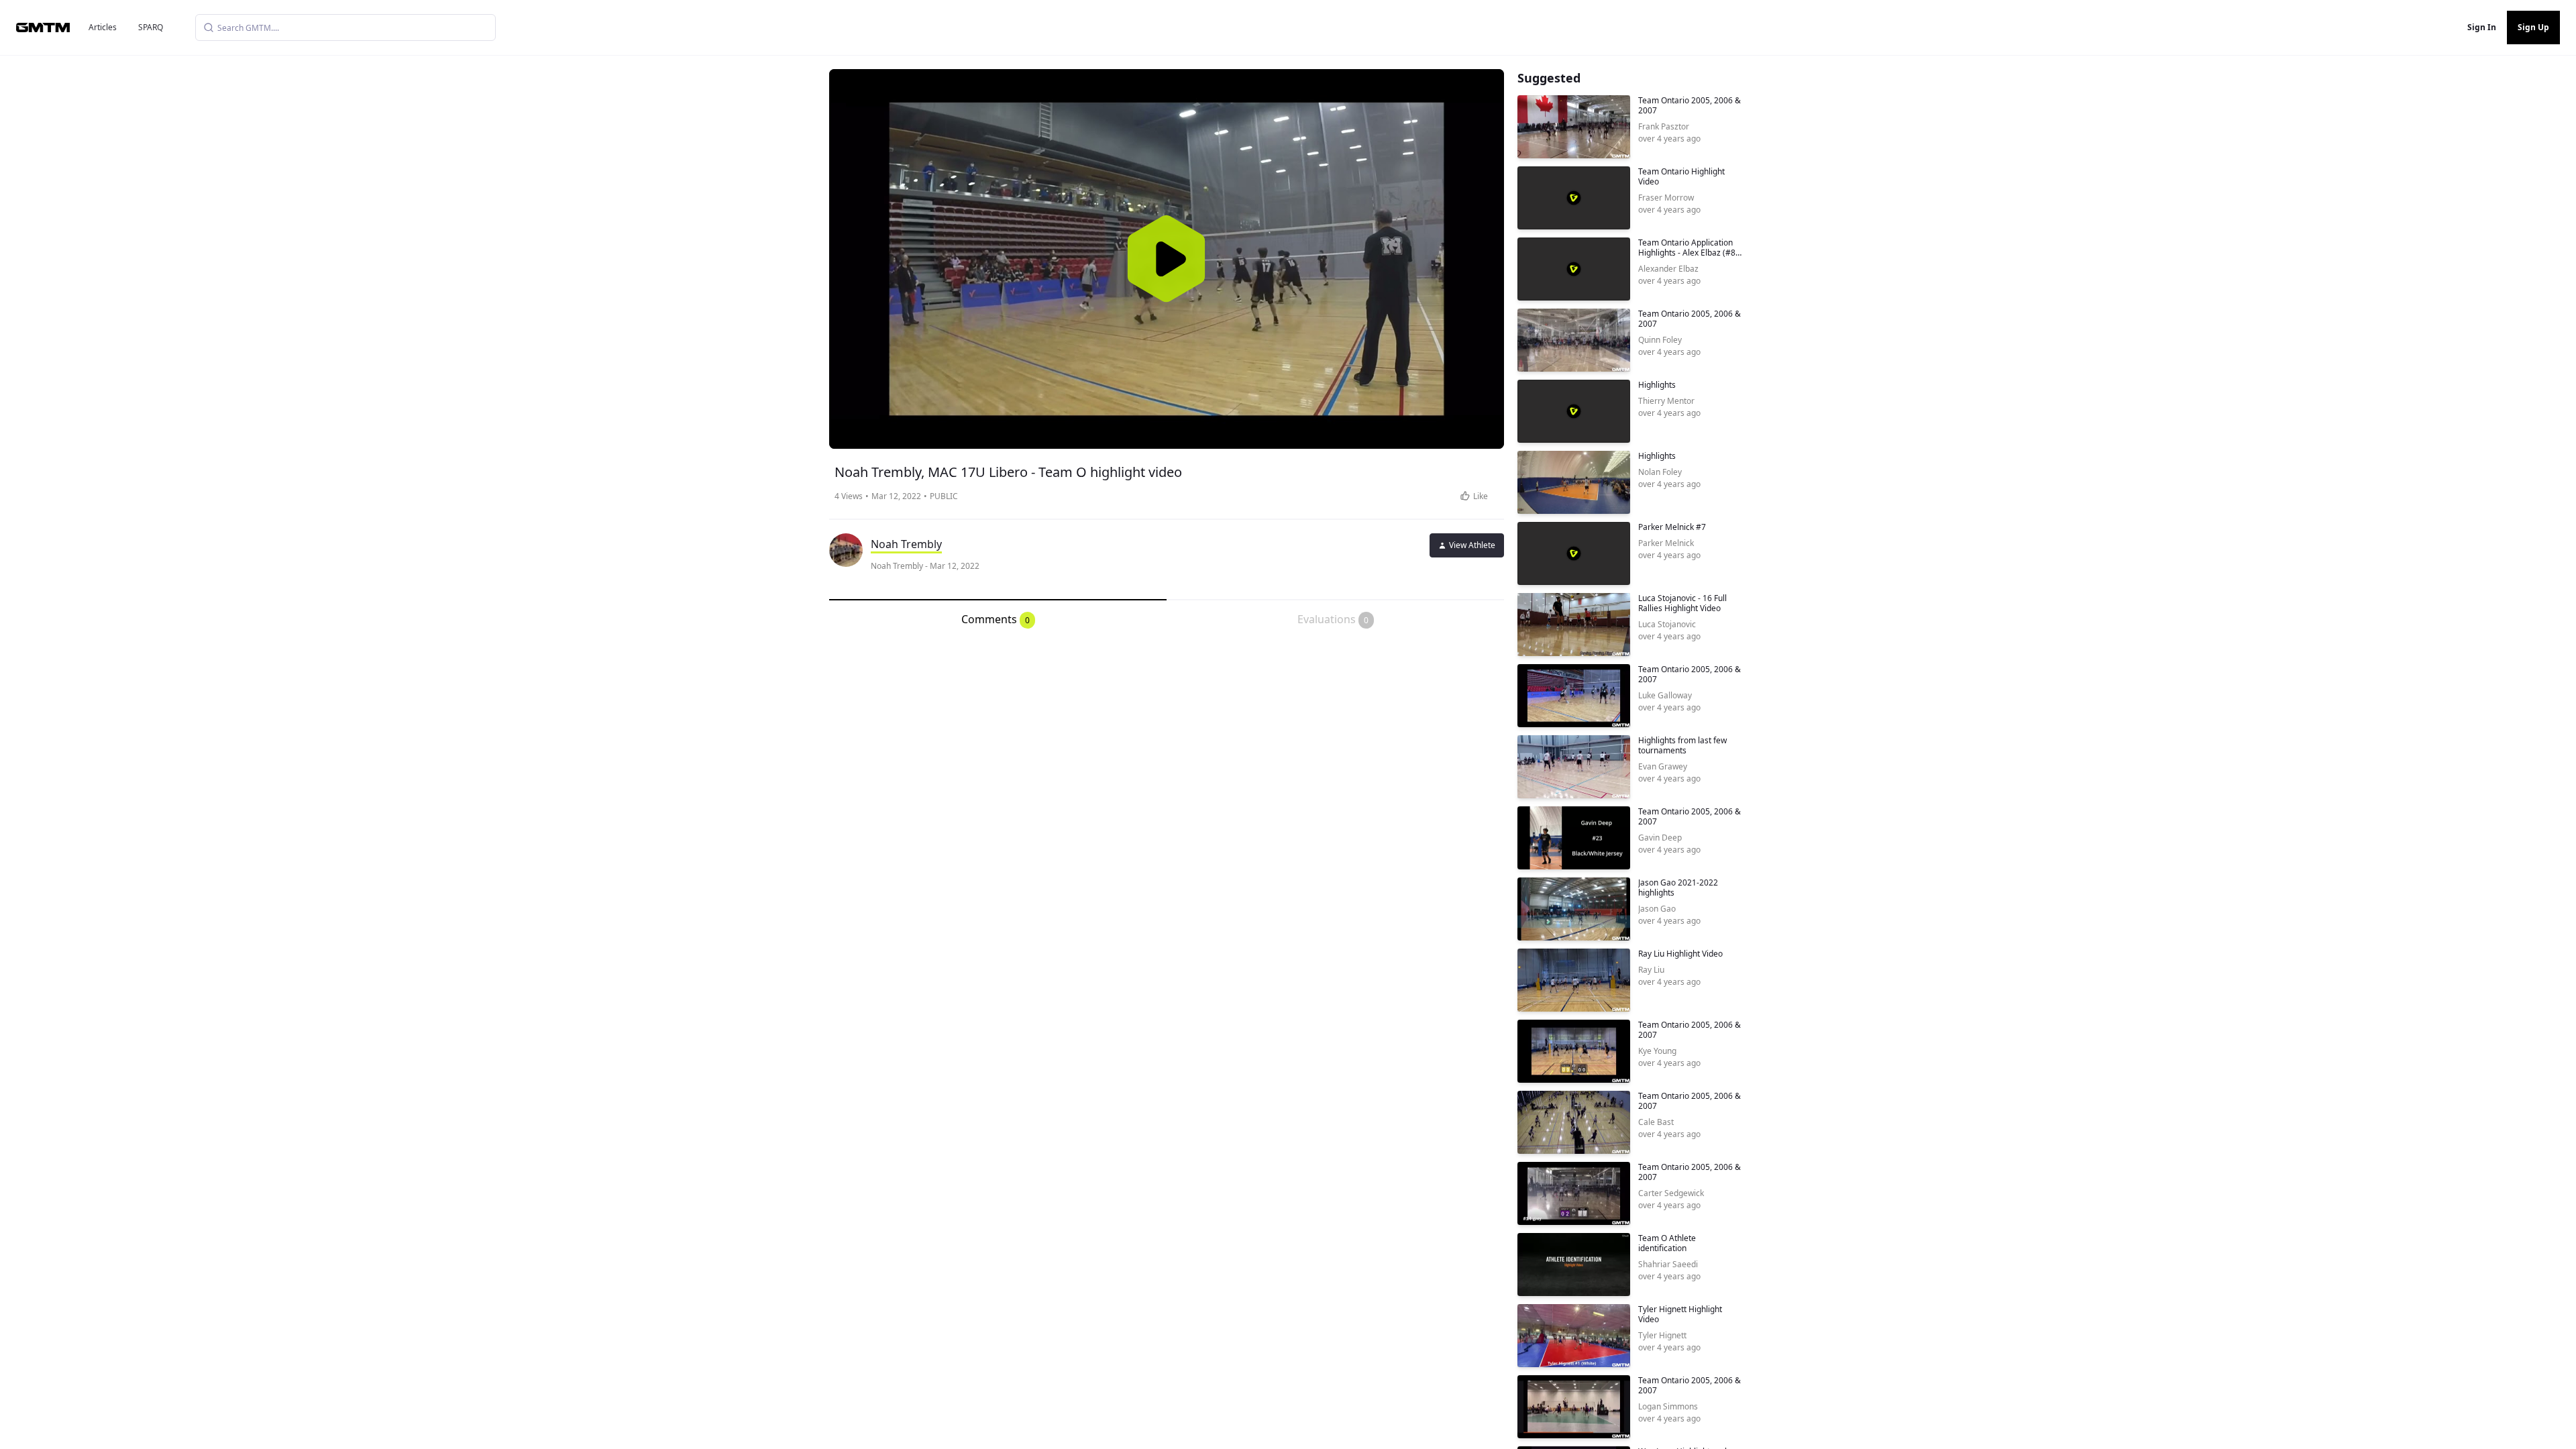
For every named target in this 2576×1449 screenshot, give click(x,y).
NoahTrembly (906, 544)
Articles (103, 27)
